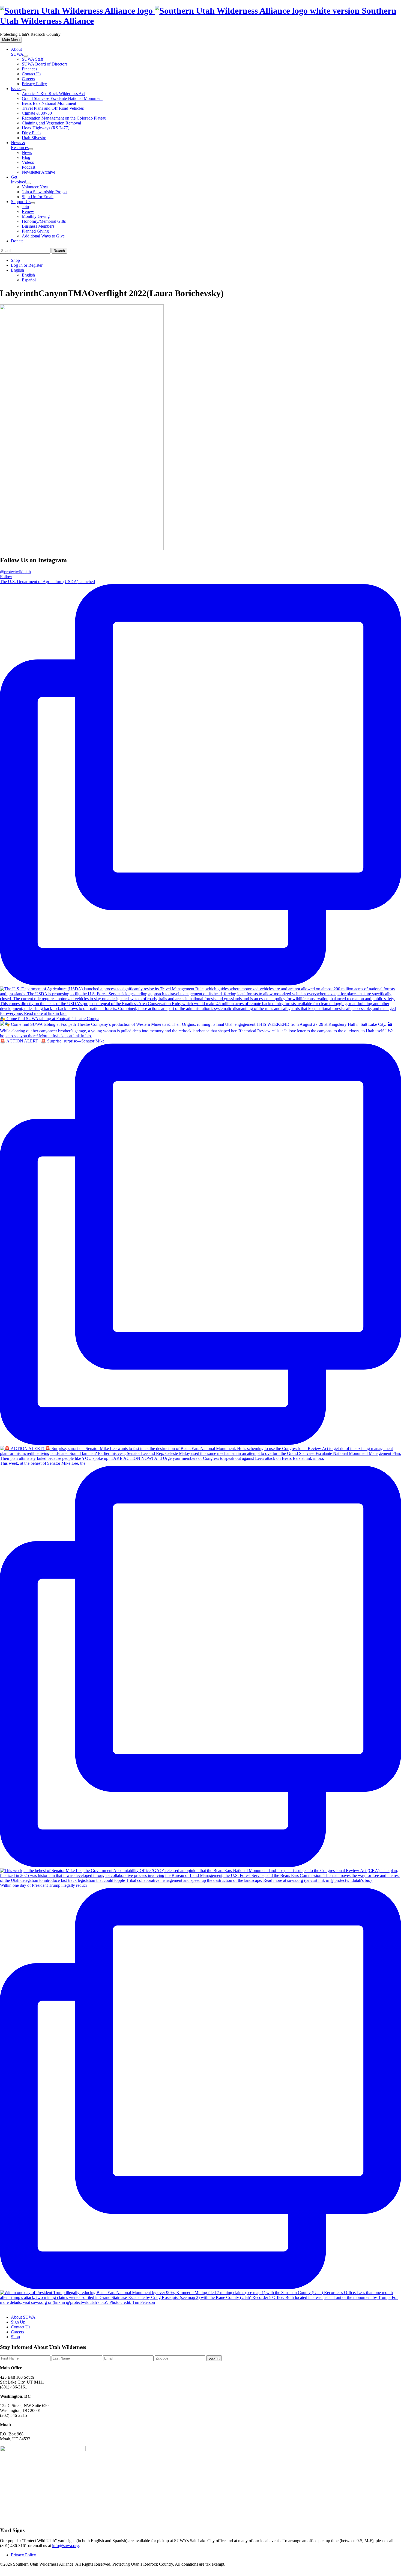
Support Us (21, 202)
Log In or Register (27, 265)
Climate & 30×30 (37, 113)
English (17, 270)
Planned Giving (35, 231)
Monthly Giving (36, 216)
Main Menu (11, 40)
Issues (16, 89)
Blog (26, 157)
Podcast (29, 167)
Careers (28, 79)
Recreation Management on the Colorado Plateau (64, 118)
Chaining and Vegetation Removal (51, 123)
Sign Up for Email (38, 197)
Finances (29, 69)
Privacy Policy (34, 84)
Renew (28, 211)
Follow (6, 577)
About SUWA (17, 52)
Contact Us (32, 74)
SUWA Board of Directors (45, 64)
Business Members (38, 226)
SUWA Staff (33, 59)
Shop (15, 260)
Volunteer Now (35, 187)
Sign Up (18, 2322)
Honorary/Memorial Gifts (44, 221)
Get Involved (19, 179)
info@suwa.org (65, 2546)
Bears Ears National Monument (49, 103)
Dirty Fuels (32, 133)
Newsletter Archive (38, 172)
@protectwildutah (15, 572)
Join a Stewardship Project (45, 192)
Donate (17, 241)
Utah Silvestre (34, 138)
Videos (28, 162)
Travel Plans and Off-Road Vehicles (53, 108)
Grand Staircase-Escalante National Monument (62, 98)
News (27, 152)
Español (29, 280)
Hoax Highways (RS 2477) (46, 128)
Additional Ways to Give (43, 236)
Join (25, 207)
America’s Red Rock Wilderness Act (53, 93)
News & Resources (20, 145)
